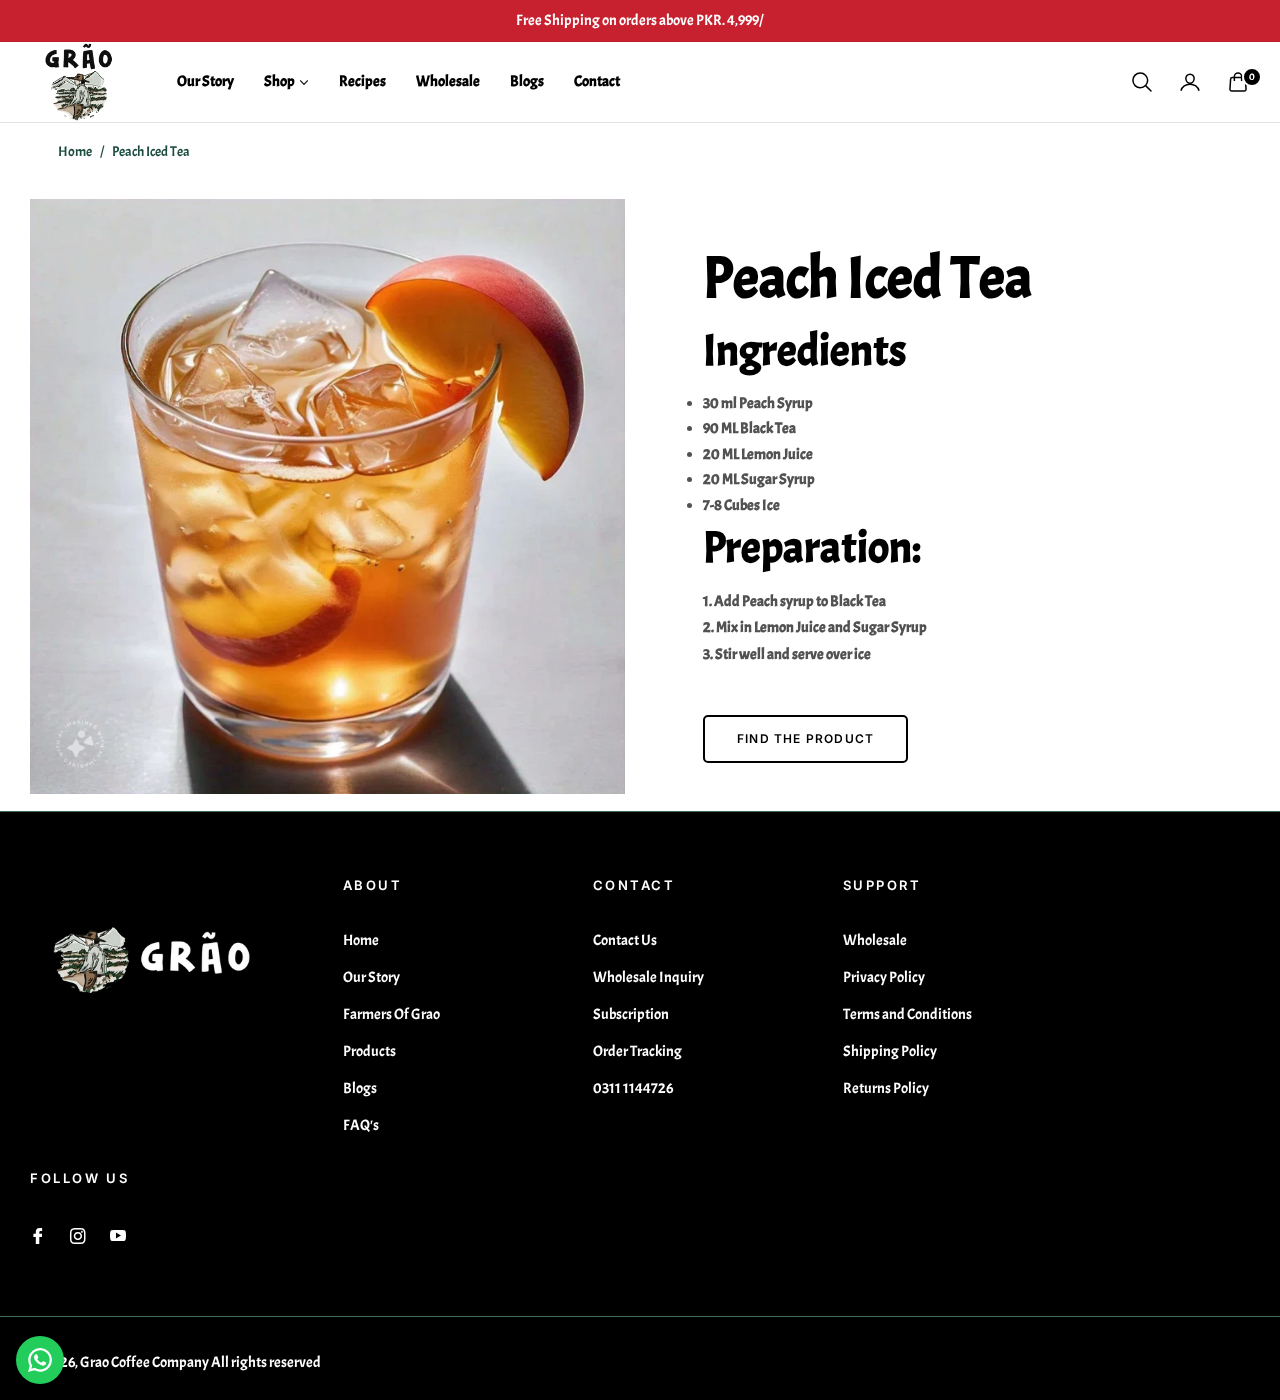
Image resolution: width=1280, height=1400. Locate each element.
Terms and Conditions (907, 1014)
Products (369, 1051)
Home (75, 151)
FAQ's (361, 1125)
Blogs (360, 1088)
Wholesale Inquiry (648, 977)
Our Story (371, 977)
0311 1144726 (633, 1088)
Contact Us (625, 940)
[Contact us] (40, 1360)
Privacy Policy (884, 977)
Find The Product (805, 738)
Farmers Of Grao (391, 1014)
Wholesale (875, 940)
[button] (1142, 82)
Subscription (631, 1014)
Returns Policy (886, 1088)
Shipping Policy (890, 1051)
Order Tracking (637, 1051)
